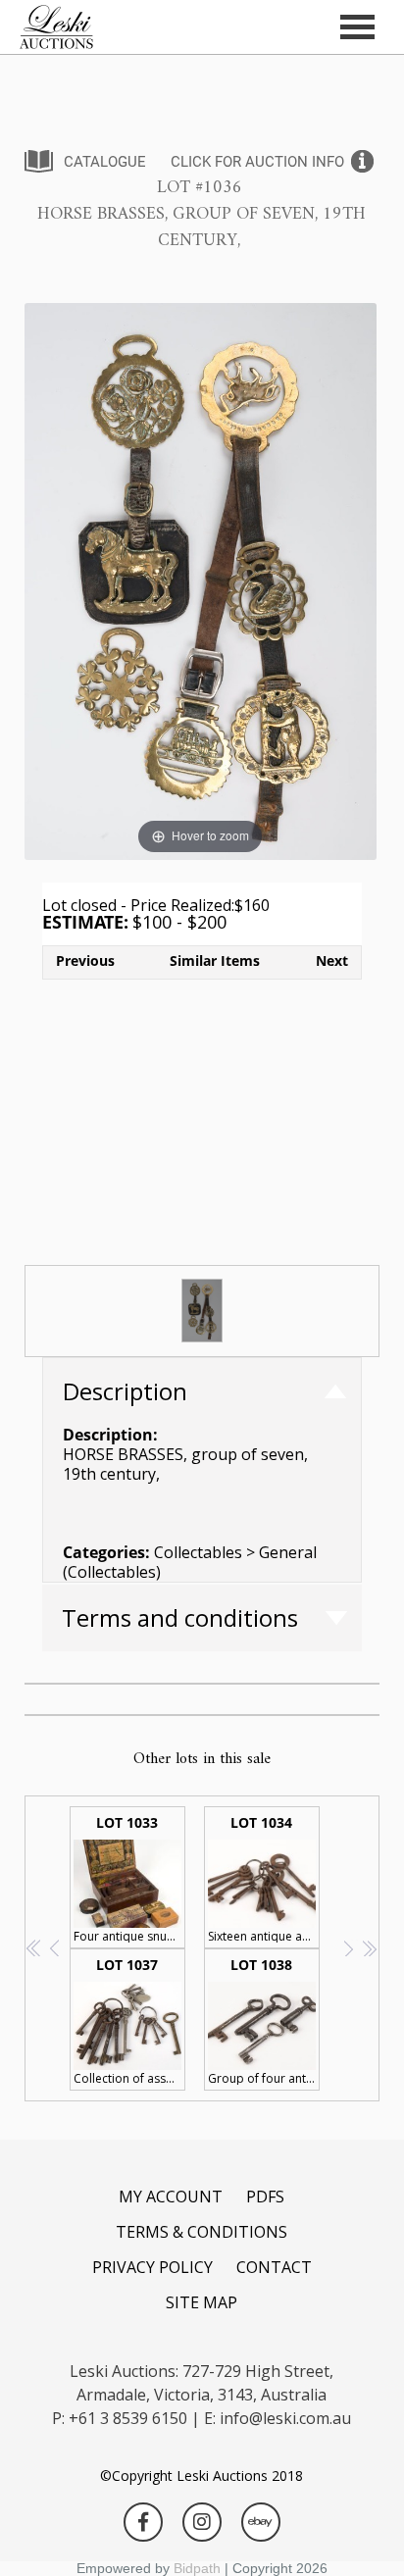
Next (332, 960)
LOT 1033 (129, 1879)
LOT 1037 (129, 2021)
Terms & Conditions (202, 2232)
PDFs (265, 2197)
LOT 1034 (264, 1879)
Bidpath (197, 2568)
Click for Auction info (257, 162)
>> (369, 1948)
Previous (85, 960)
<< (35, 1948)
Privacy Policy (152, 2267)
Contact (274, 2267)
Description (125, 1391)
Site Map (202, 2302)
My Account (171, 2197)
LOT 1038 (264, 2021)
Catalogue (105, 162)
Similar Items (215, 960)
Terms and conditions (180, 1617)
